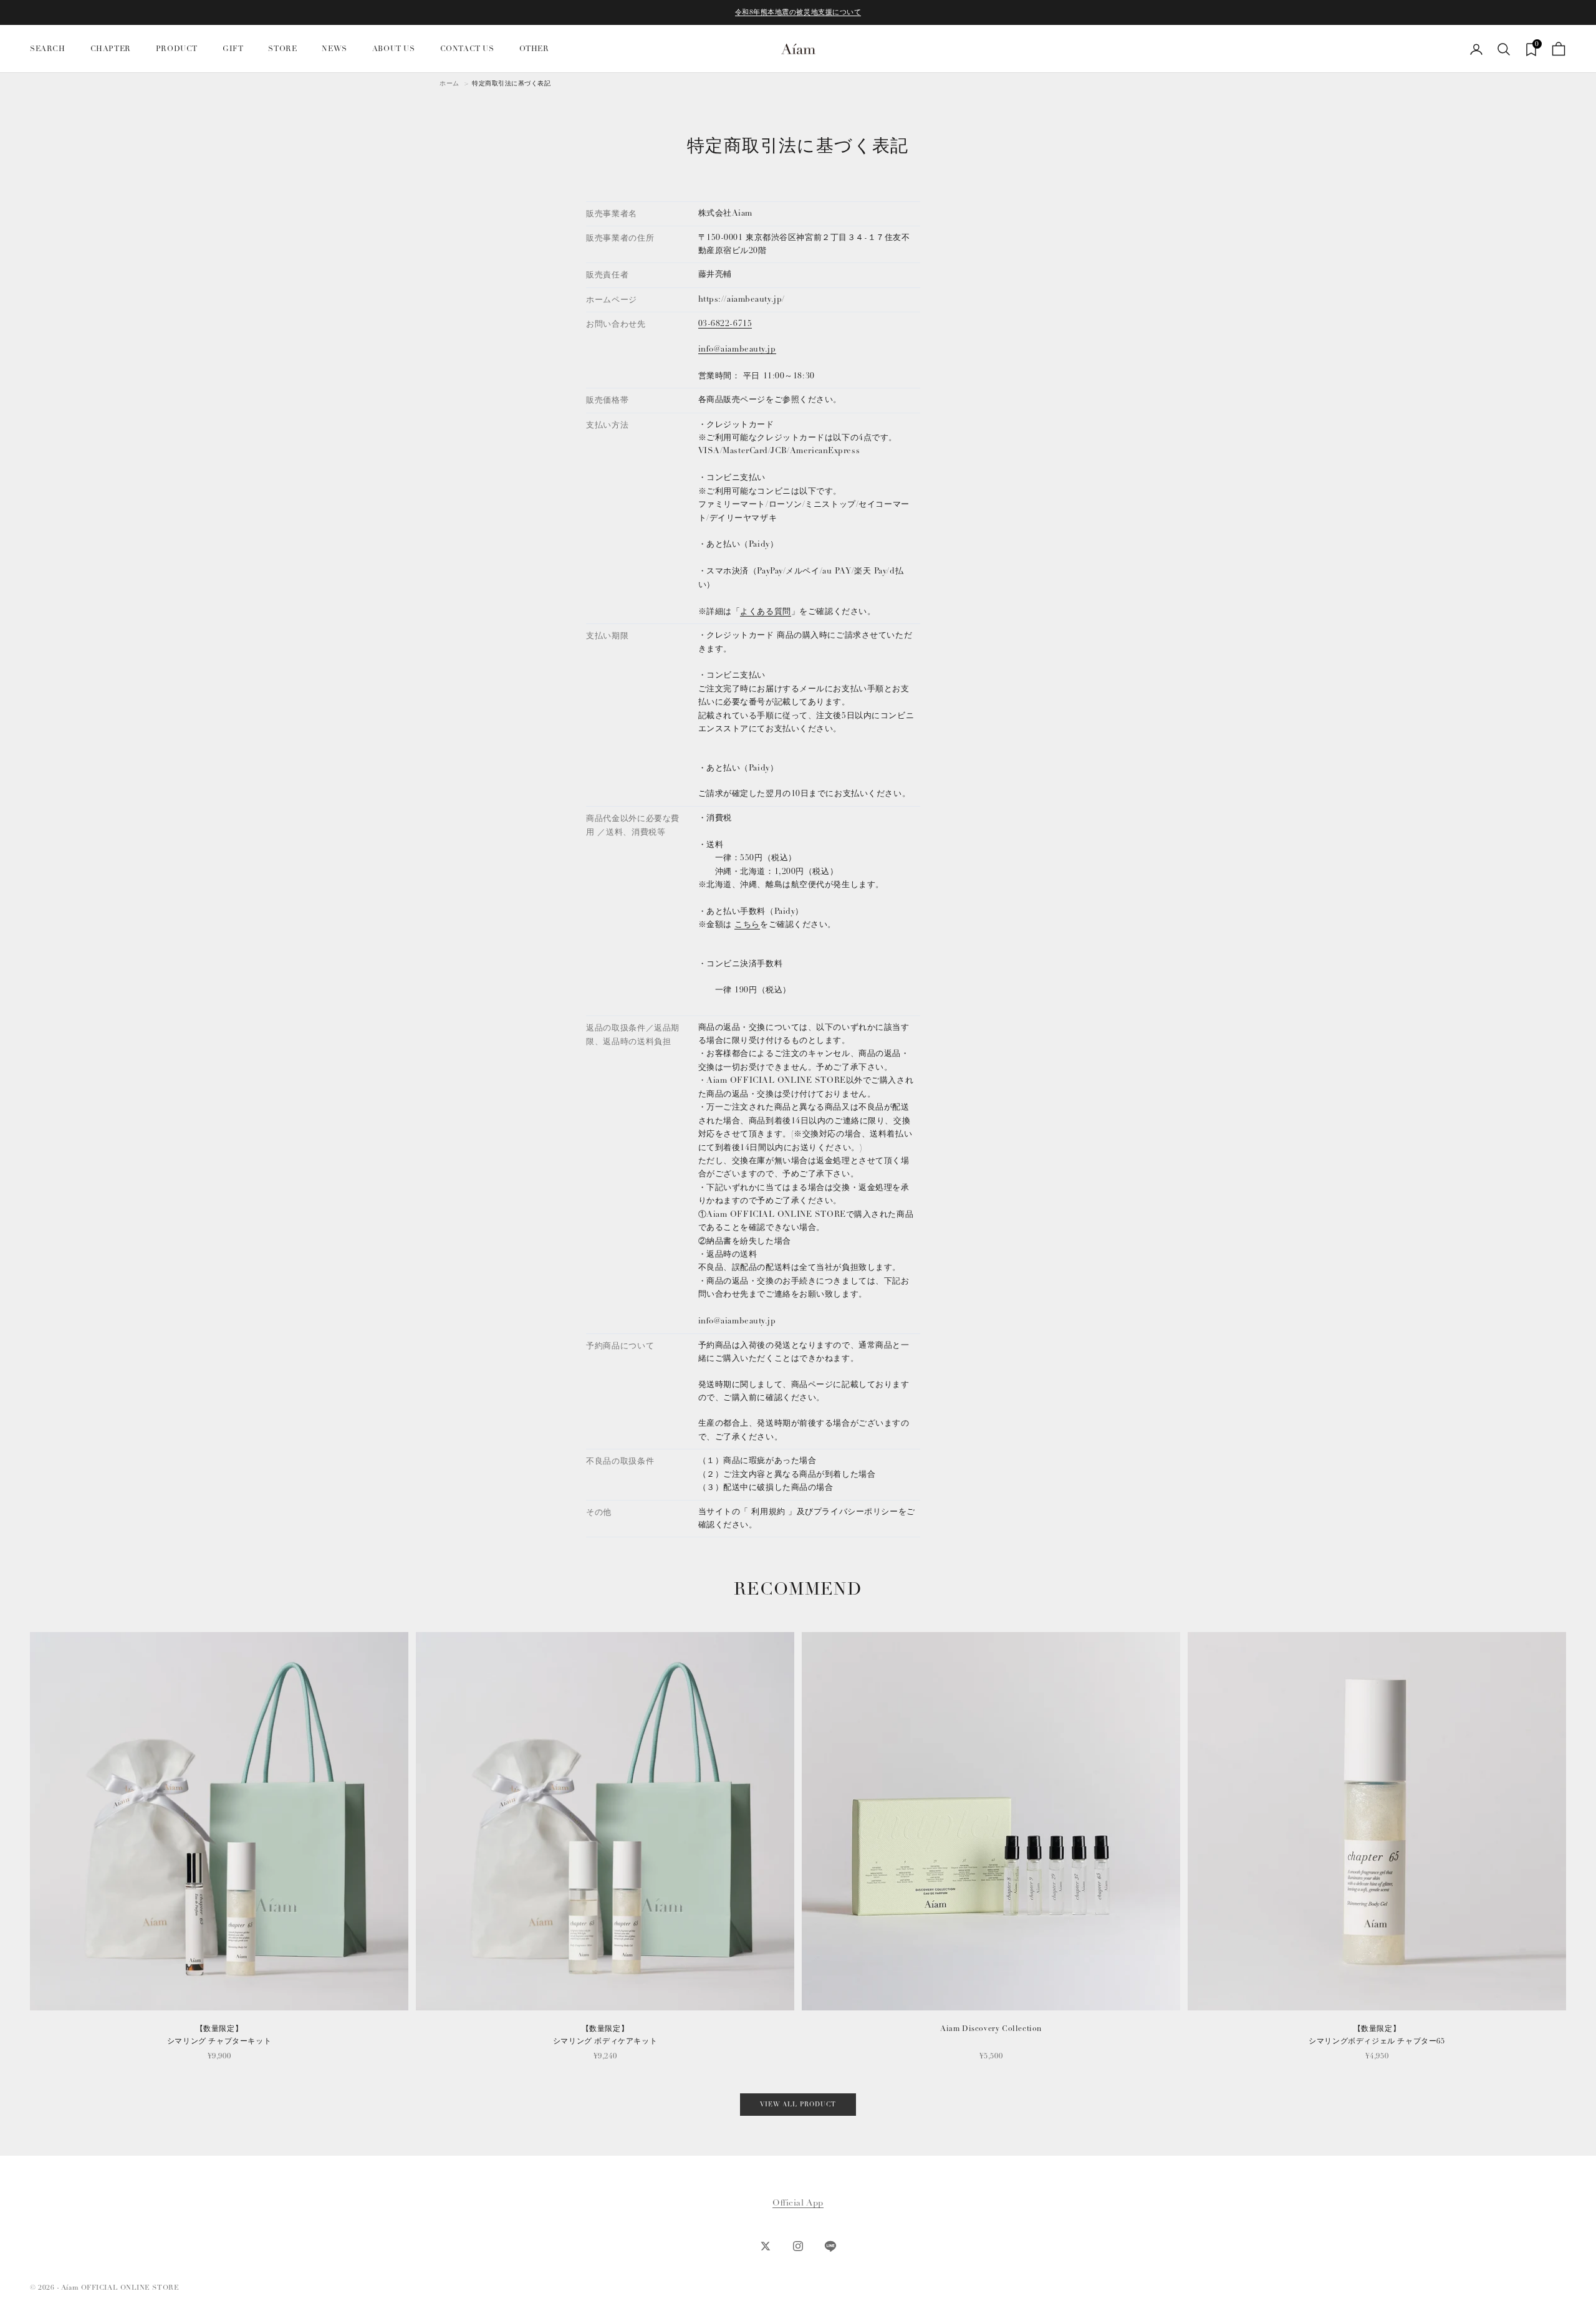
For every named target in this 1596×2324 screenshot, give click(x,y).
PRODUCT (177, 49)
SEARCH (48, 49)
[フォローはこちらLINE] (830, 2246)
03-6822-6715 (725, 324)
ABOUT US (394, 49)
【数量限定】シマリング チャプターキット (219, 2035)
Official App (798, 2203)
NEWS (334, 49)
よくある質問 (765, 612)
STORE (282, 49)
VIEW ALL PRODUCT (798, 2105)
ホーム (449, 84)
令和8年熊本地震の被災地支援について (798, 12)
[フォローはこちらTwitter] (766, 2246)
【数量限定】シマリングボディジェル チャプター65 (1377, 2035)
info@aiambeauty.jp (737, 349)
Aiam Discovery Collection (991, 2029)
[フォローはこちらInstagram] (798, 2246)
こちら (747, 924)
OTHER (534, 49)
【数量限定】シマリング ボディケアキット (605, 2035)
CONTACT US (467, 49)
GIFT (233, 49)
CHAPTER (111, 49)
